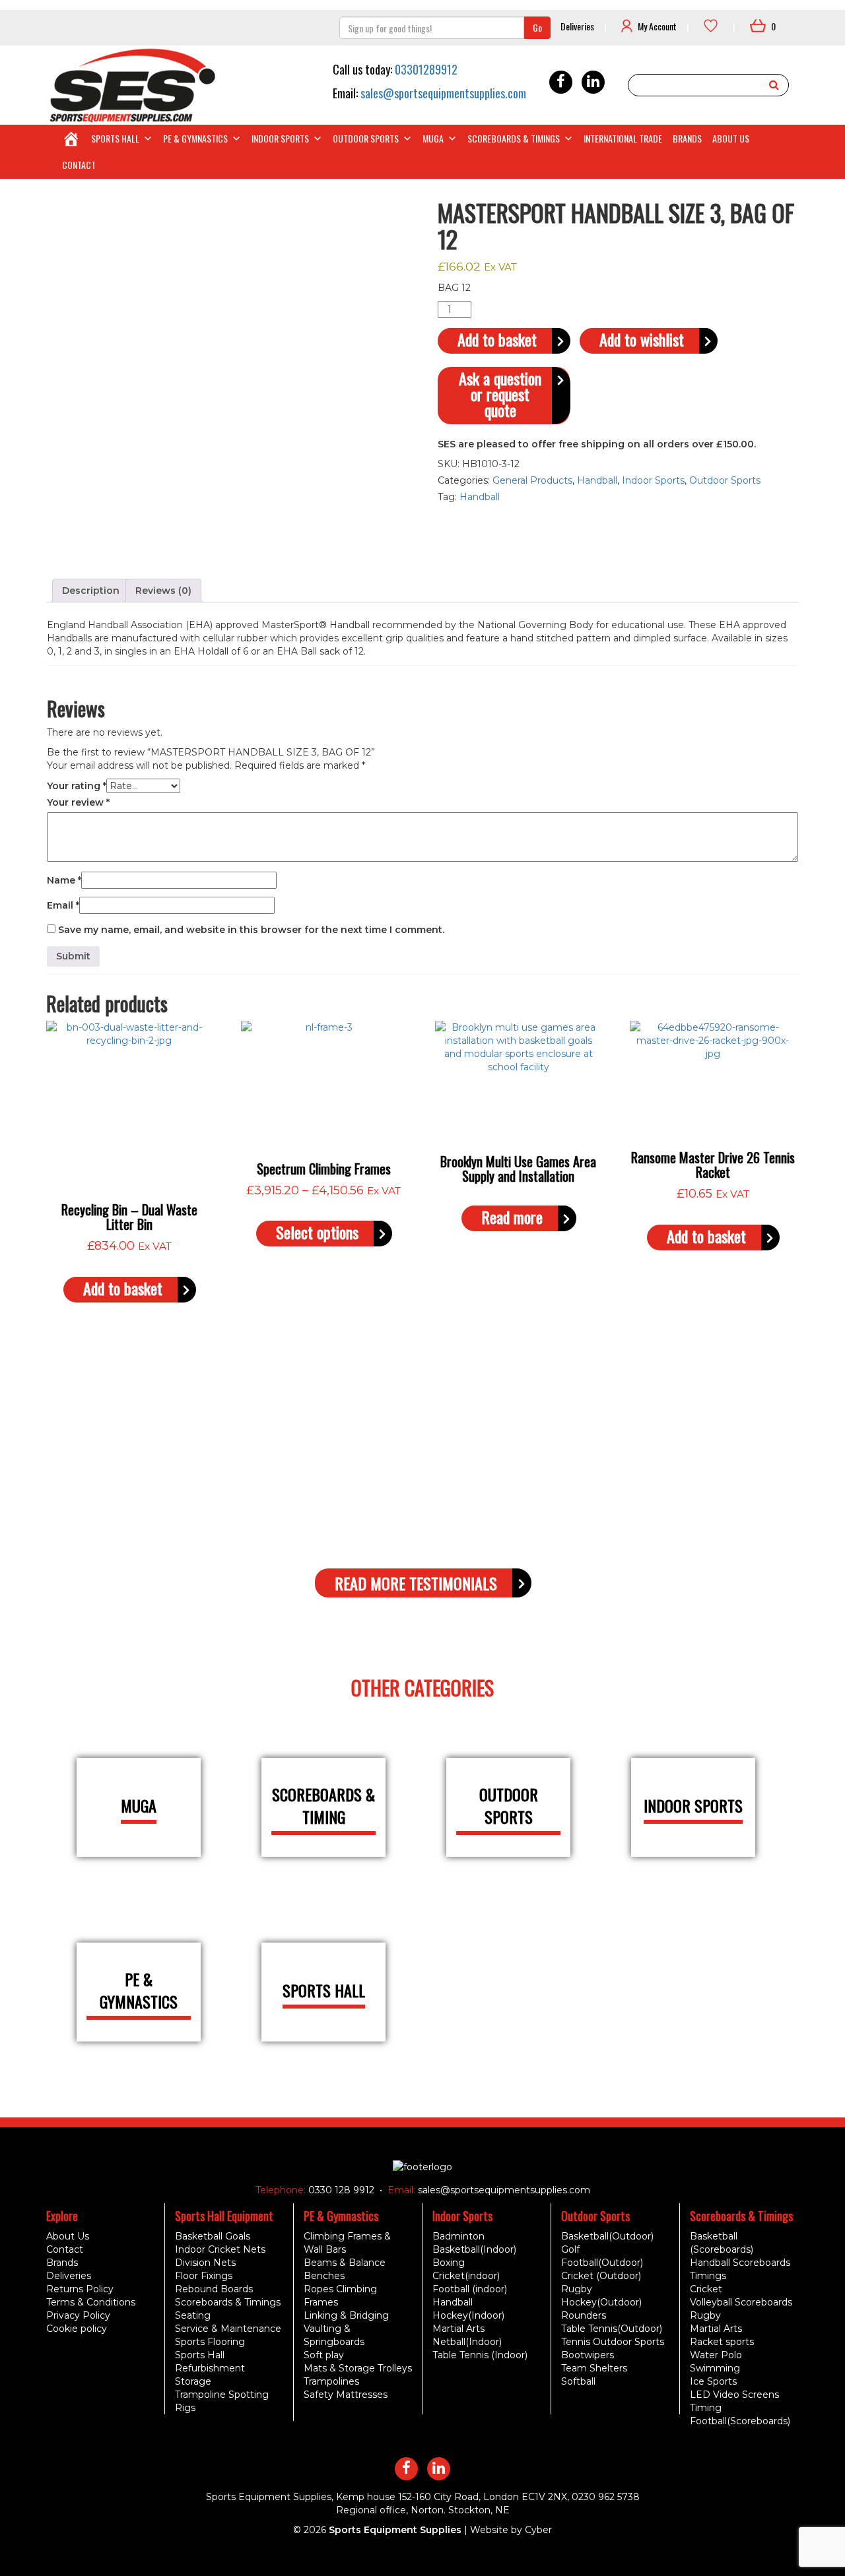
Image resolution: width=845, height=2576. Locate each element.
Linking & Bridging (346, 2315)
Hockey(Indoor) (468, 2315)
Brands (687, 138)
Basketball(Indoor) (474, 2249)
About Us (731, 138)
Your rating (77, 786)
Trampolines (331, 2381)
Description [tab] (91, 591)
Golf (570, 2249)
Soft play (324, 2355)
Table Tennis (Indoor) (480, 2355)
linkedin (593, 82)
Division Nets (205, 2263)
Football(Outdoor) (602, 2263)
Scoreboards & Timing (323, 1806)
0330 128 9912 (340, 2190)
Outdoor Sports (366, 138)
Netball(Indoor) (467, 2342)
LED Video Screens (734, 2395)
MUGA (433, 138)
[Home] (71, 139)
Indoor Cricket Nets (220, 2249)
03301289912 (426, 69)
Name (64, 880)
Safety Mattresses (346, 2395)
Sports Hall (115, 138)
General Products (532, 480)
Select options (317, 1232)
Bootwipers (588, 2355)
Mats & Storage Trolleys (358, 2368)
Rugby (577, 2289)
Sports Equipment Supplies (395, 2530)
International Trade (623, 138)
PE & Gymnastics (195, 138)
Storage (193, 2381)
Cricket (706, 2289)
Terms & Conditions (91, 2302)
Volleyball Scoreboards (741, 2302)
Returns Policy (80, 2289)
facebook (561, 82)
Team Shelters (594, 2368)
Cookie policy (77, 2329)
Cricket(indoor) (466, 2276)
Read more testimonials (416, 1583)
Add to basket (497, 339)
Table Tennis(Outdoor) (612, 2329)
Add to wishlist (642, 339)
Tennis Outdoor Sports (613, 2342)
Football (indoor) (470, 2289)
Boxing (449, 2263)
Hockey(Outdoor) (601, 2302)
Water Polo (716, 2355)
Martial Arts (458, 2329)
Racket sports (722, 2342)
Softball (578, 2381)
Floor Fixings (204, 2276)
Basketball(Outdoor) (607, 2236)
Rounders (584, 2315)
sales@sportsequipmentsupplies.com (443, 93)
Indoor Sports (280, 138)
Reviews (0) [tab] (163, 591)
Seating (193, 2315)
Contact (79, 165)
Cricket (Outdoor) (601, 2276)
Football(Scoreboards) (740, 2421)
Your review (78, 802)
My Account (657, 26)
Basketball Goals (213, 2236)
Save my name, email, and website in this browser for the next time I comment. (251, 930)
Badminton (458, 2236)
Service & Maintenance (228, 2329)
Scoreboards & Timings (514, 138)
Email (63, 905)
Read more (512, 1217)
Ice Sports (713, 2381)
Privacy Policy (78, 2315)
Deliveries (577, 26)
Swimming (715, 2368)
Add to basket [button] (123, 1288)
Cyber (538, 2530)
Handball (597, 480)
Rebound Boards (214, 2289)
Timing (706, 2408)
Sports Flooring (210, 2342)
